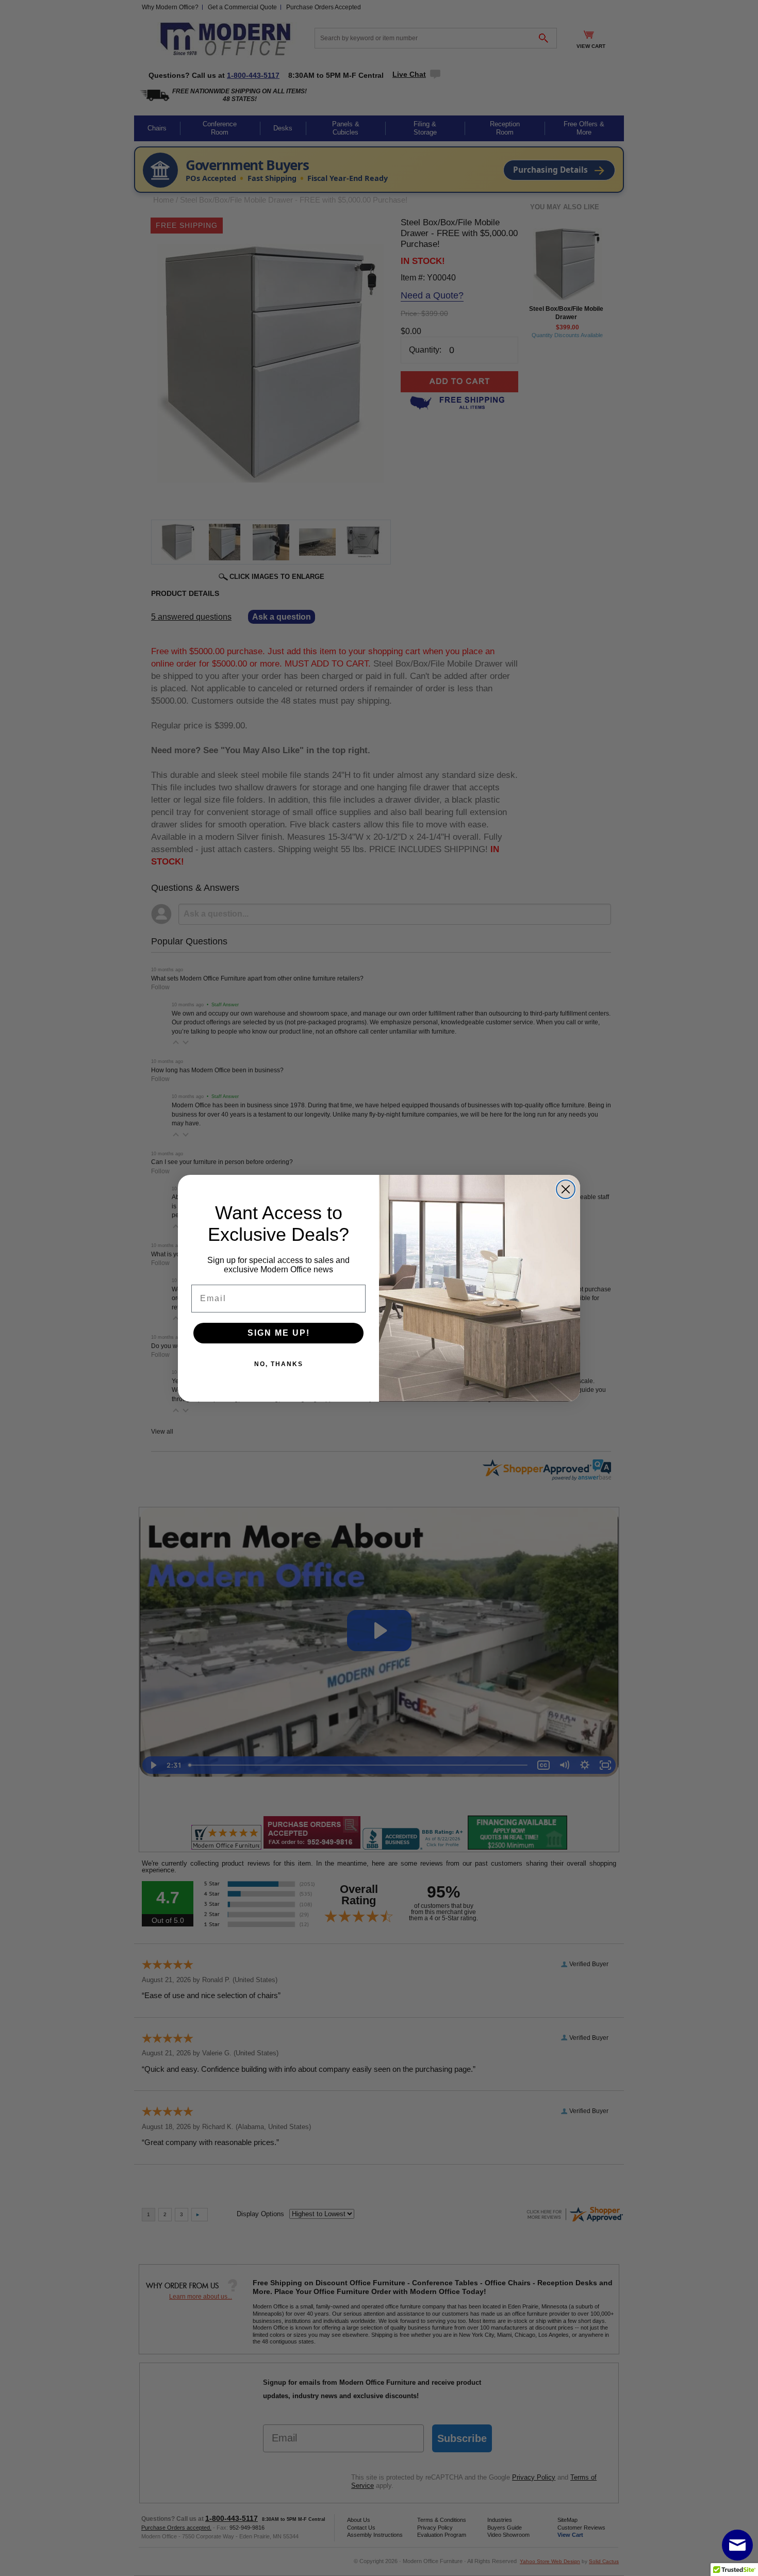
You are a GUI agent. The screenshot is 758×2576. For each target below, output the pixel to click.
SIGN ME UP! (279, 1333)
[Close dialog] (566, 1189)
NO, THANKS (279, 1364)
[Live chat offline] (737, 2545)
